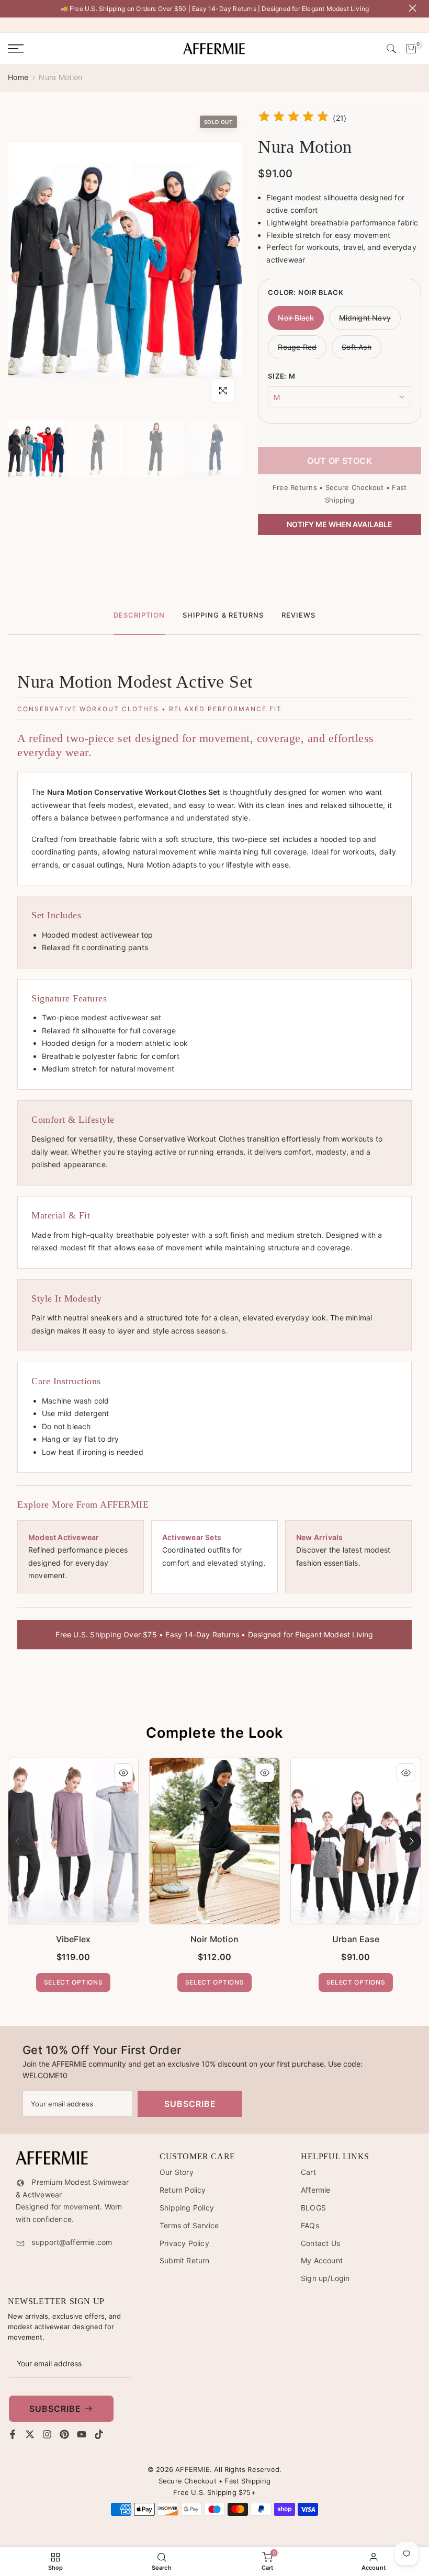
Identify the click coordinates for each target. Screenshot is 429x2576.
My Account (322, 2260)
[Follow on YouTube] (82, 2434)
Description (139, 615)
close (14, 8)
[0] (411, 49)
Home (18, 77)
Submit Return (185, 2260)
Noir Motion (214, 1939)
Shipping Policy (187, 2208)
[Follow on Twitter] (30, 2434)
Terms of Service (189, 2225)
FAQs (310, 2225)
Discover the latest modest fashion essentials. (343, 1550)
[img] (293, 118)
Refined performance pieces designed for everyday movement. (78, 1557)
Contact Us (320, 2243)
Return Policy (183, 2190)
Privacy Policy (184, 2243)
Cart (308, 2172)
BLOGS (313, 2208)
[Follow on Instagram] (47, 2434)
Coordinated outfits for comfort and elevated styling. (214, 1550)
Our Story (177, 2172)
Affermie (316, 2190)
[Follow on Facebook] (13, 2434)
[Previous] (18, 1841)
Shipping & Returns (223, 615)
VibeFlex (74, 1939)
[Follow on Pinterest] (64, 2434)
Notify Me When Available (340, 524)
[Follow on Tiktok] (99, 2434)
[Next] (411, 1841)
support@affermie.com (72, 2242)
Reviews (298, 615)
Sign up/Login (325, 2278)
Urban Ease (356, 1939)
